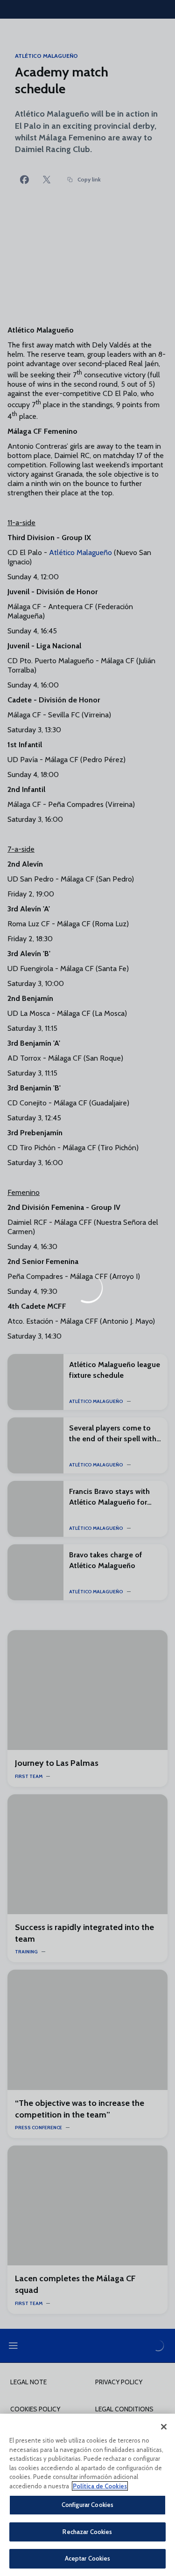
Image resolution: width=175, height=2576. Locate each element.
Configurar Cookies (87, 2505)
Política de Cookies (100, 2486)
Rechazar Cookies (87, 2532)
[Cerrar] (164, 2427)
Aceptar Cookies (88, 2558)
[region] (87, 2495)
